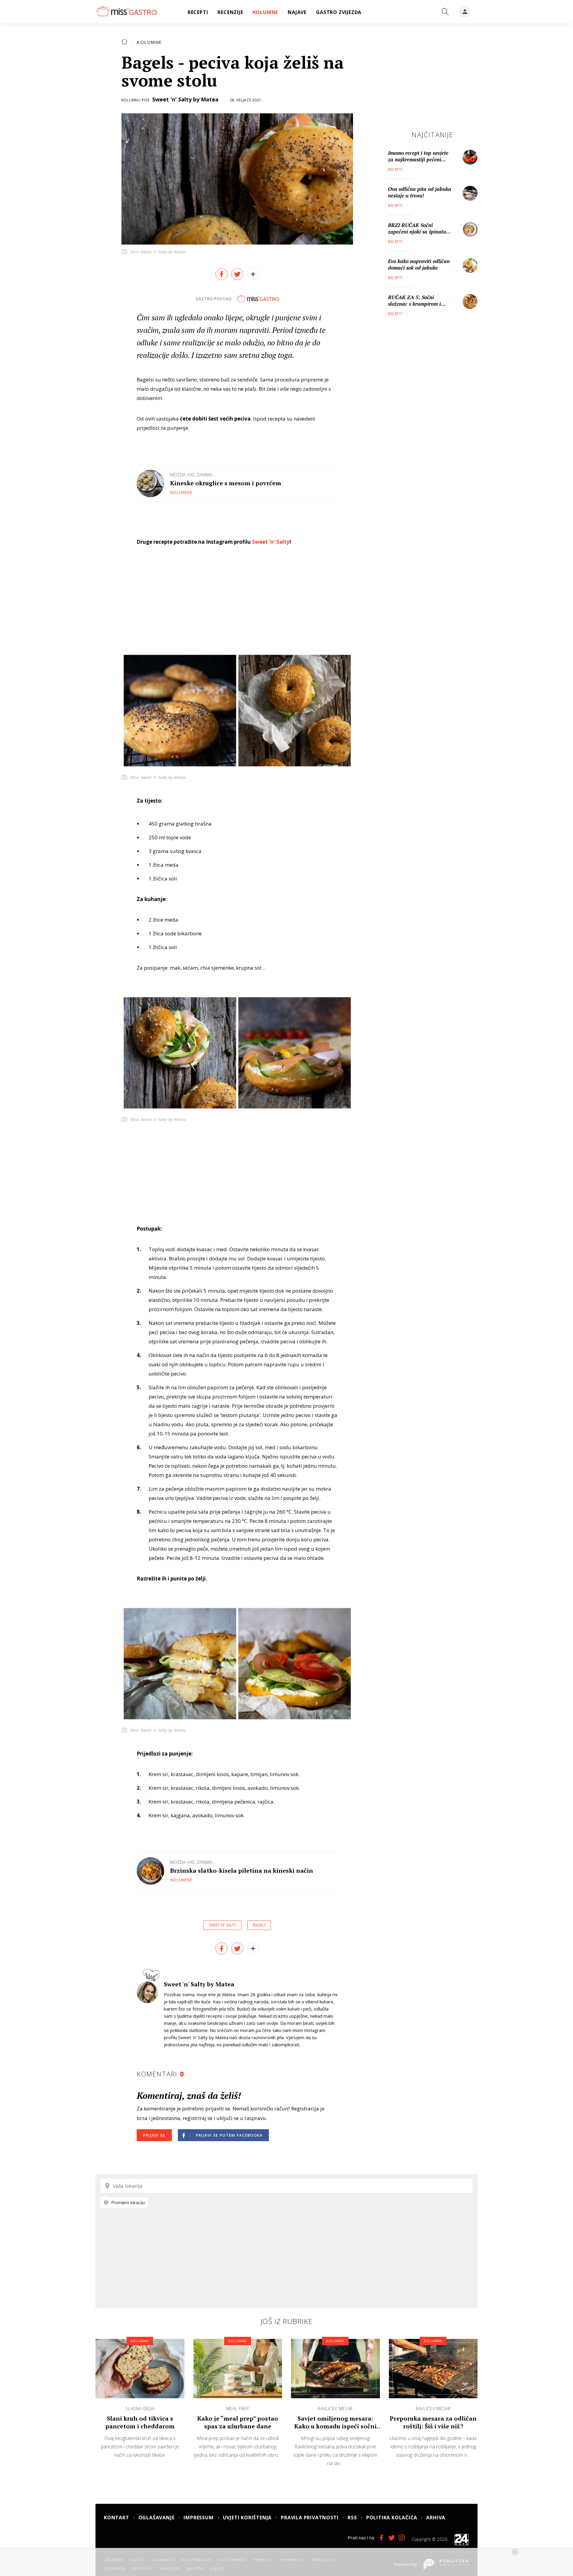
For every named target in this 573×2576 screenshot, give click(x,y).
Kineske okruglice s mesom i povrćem (226, 483)
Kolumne (149, 42)
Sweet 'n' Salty (271, 542)
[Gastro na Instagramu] (402, 2538)
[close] (515, 2552)
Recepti (395, 170)
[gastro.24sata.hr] (126, 12)
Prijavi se (154, 2135)
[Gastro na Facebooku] (381, 2538)
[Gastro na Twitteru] (392, 2538)
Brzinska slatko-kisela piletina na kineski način (242, 1870)
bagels (259, 1925)
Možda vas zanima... (193, 475)
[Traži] (445, 12)
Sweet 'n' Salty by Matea (185, 99)
